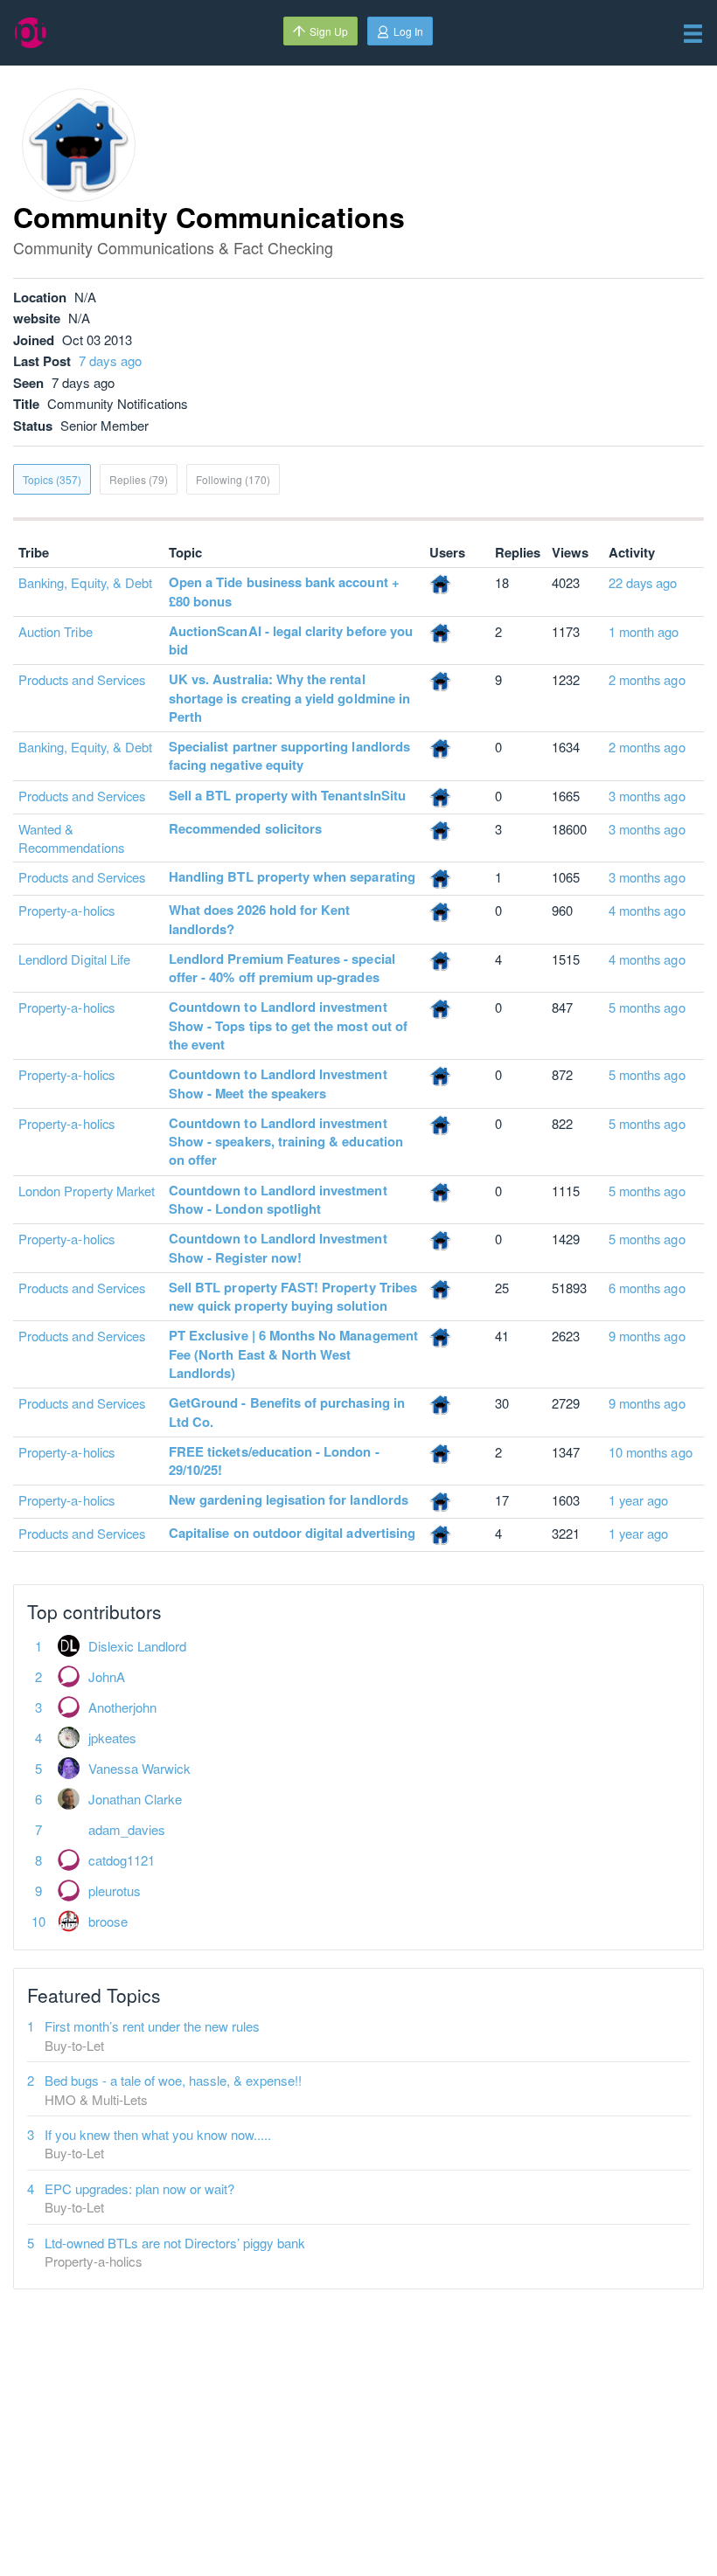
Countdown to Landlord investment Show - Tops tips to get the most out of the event (288, 1025)
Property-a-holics (66, 910)
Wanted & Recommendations (71, 838)
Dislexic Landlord (137, 1646)
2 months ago (647, 679)
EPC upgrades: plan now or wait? (139, 2188)
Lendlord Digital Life (74, 959)
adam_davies (127, 1829)
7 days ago (110, 360)
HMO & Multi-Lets (96, 2099)
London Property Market (87, 1191)
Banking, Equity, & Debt (85, 582)
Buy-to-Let (74, 2045)
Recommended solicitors (245, 828)
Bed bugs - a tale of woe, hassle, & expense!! (173, 2080)
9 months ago (647, 1336)
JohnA (107, 1676)
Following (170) (233, 479)
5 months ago (647, 1007)
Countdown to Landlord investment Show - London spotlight (278, 1199)
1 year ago (639, 1500)
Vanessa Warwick (139, 1768)
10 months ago (651, 1452)
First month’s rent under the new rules (152, 2026)
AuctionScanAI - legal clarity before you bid (291, 640)
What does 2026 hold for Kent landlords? (259, 919)
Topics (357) (52, 479)
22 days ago (643, 582)
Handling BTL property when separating (292, 876)
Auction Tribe (56, 631)
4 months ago (647, 910)
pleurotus (115, 1890)
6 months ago (647, 1288)
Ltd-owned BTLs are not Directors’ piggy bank (175, 2243)
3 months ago (647, 796)
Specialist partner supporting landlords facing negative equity (289, 755)
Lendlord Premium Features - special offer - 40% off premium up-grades (282, 968)
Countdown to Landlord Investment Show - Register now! (278, 1247)
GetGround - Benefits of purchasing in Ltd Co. (287, 1412)
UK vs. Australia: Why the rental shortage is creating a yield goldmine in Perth (289, 698)
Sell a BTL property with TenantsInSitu (287, 795)
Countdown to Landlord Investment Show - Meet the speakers (278, 1083)
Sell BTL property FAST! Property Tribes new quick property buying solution (293, 1296)
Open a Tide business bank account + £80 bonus (284, 591)
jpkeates (112, 1738)
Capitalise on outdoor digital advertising (292, 1533)
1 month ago (644, 631)
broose (108, 1921)
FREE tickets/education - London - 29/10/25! (274, 1461)
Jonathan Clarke (135, 1799)
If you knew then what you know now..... (158, 2134)
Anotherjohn (122, 1707)
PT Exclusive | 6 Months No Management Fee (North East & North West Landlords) (293, 1354)
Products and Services (82, 679)
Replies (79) (139, 479)
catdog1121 (122, 1860)
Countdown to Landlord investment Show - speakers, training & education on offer (286, 1142)
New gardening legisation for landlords (289, 1499)
